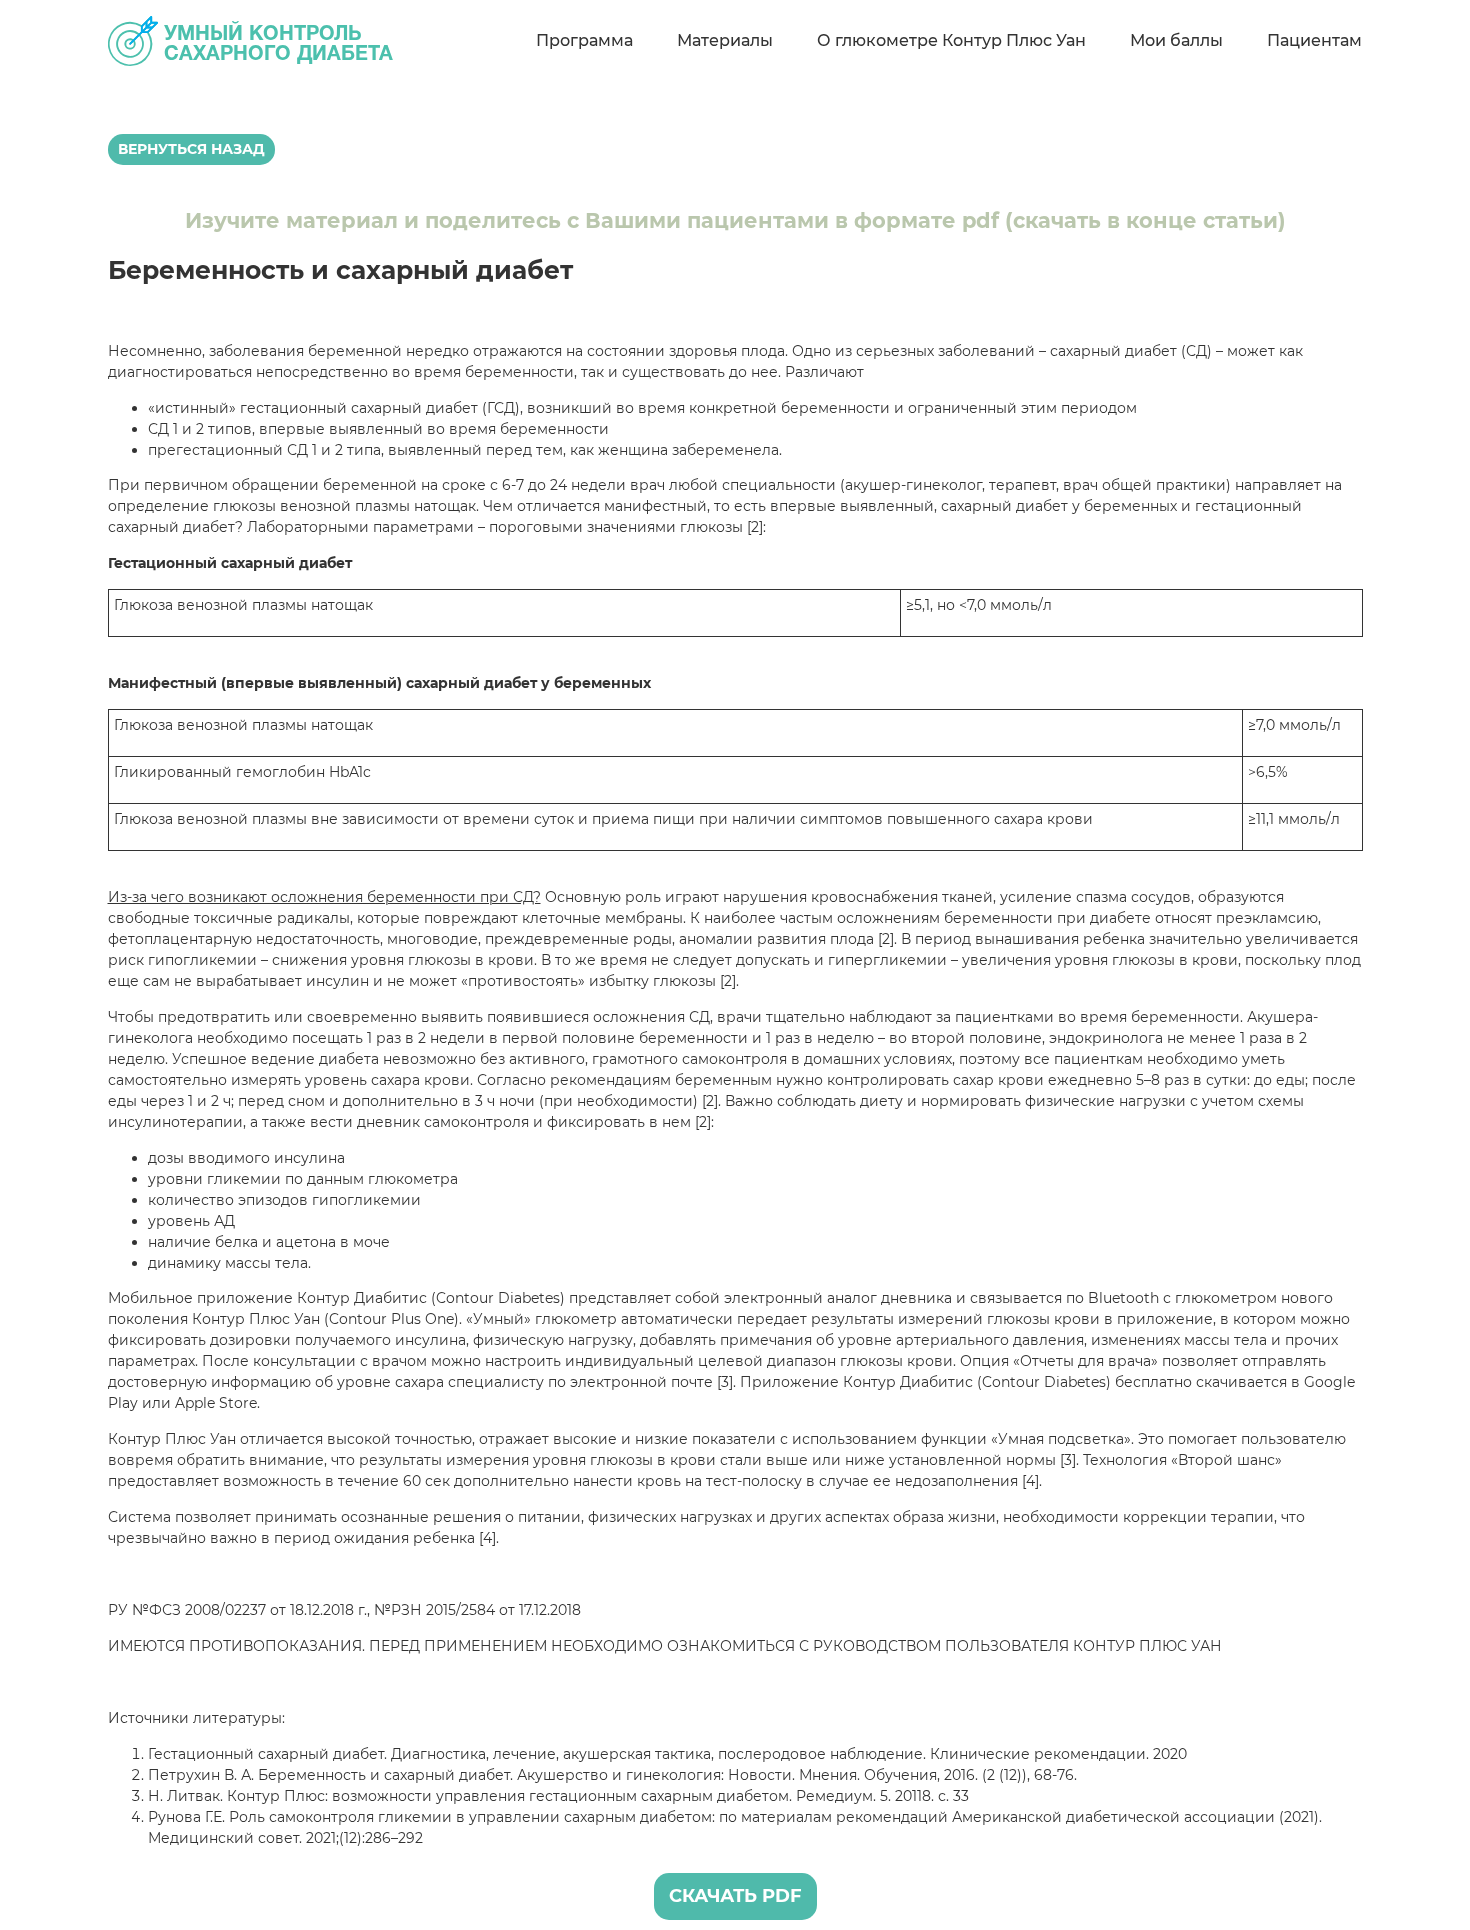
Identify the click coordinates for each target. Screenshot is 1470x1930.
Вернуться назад (191, 149)
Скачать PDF (735, 1896)
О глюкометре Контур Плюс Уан (951, 40)
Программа (584, 40)
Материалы (725, 40)
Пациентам (1314, 40)
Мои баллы (1176, 40)
